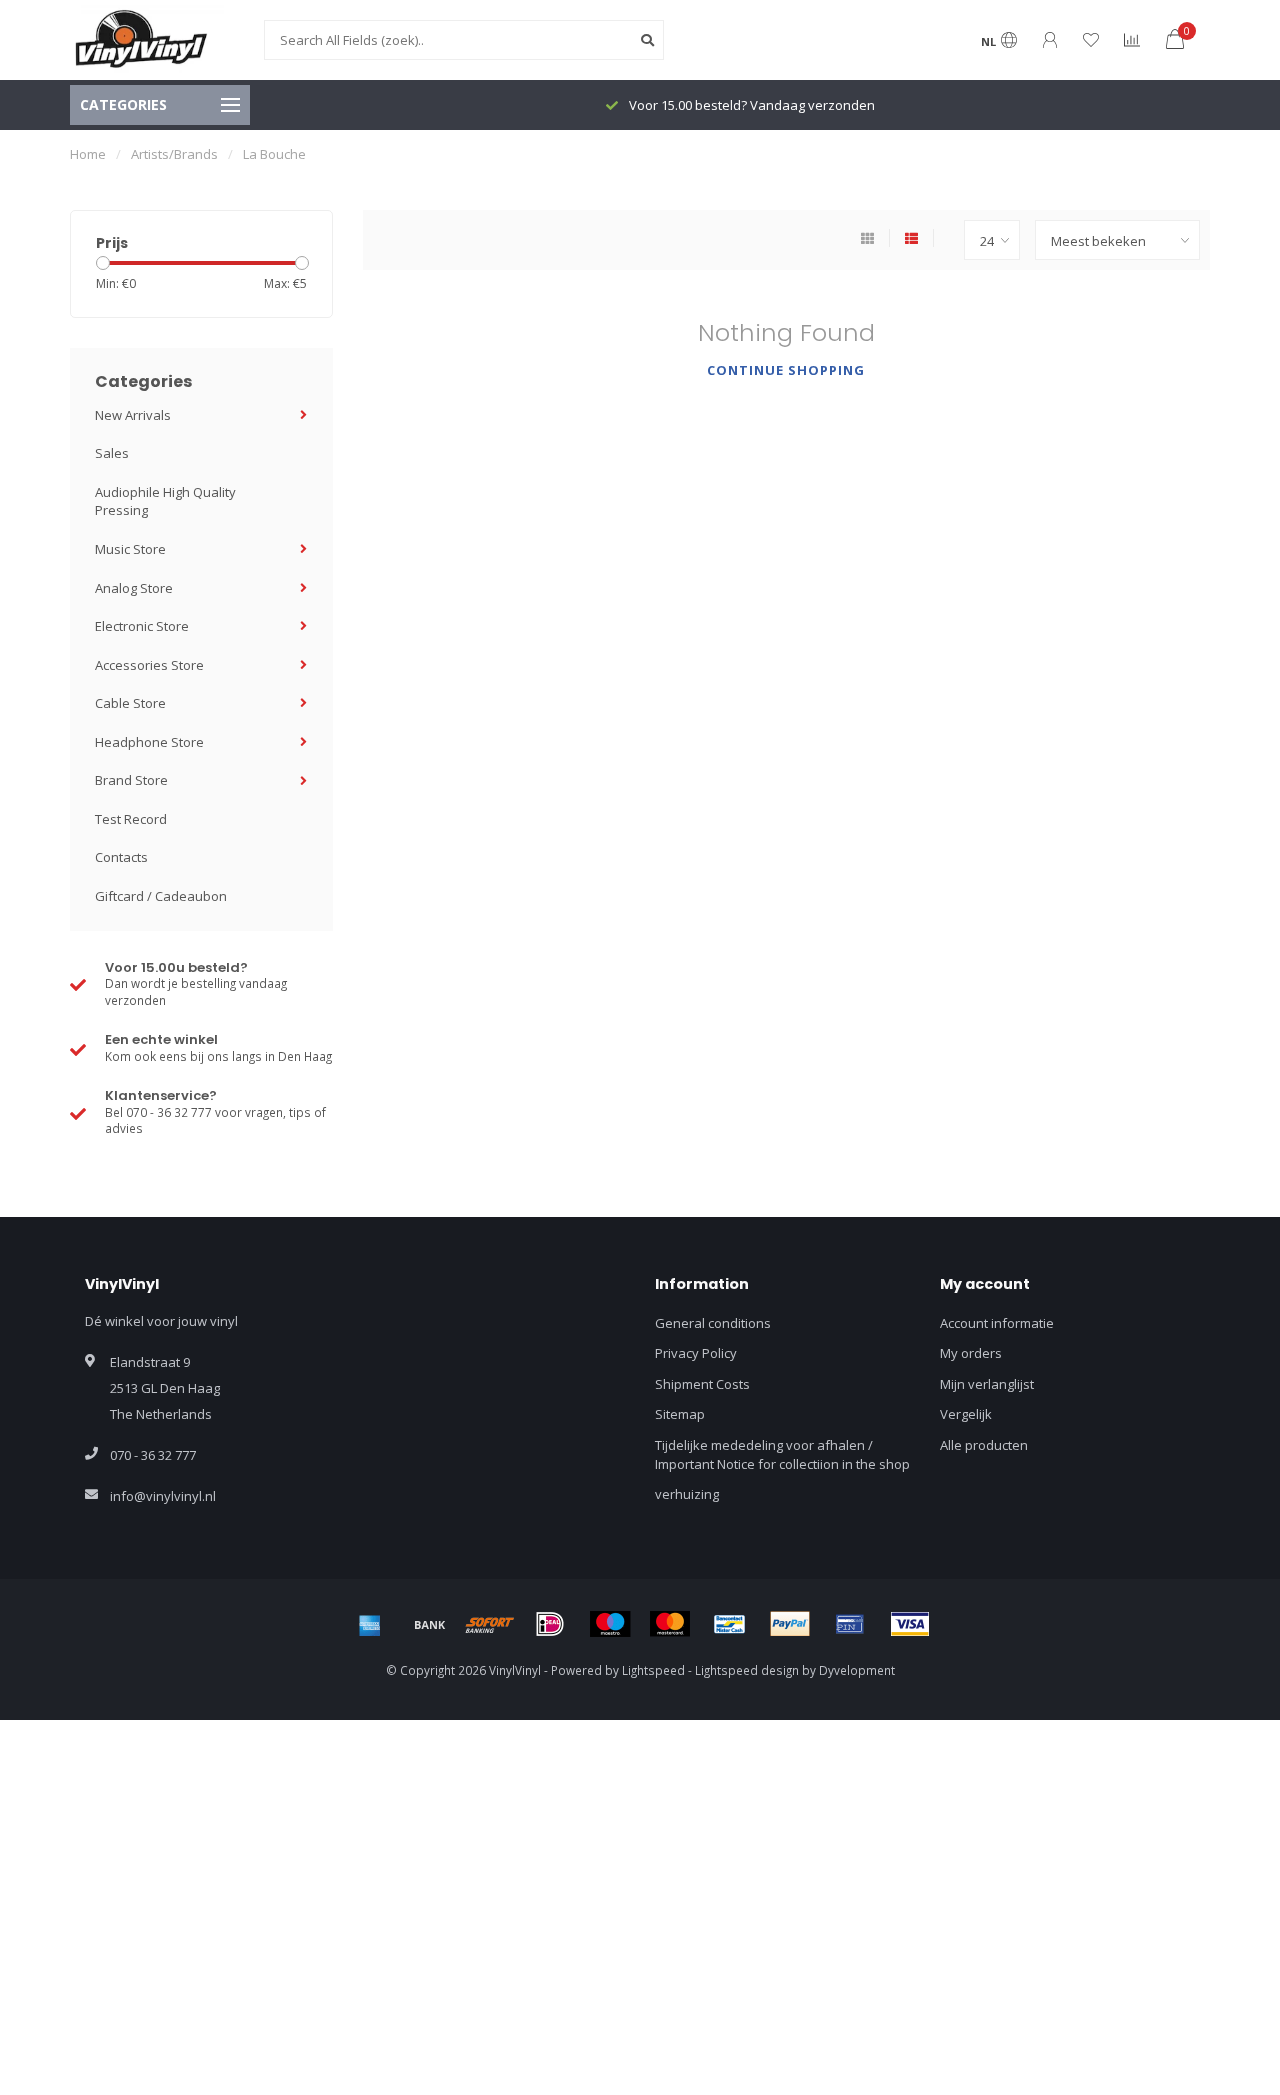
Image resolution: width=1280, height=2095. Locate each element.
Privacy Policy (696, 1353)
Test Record (131, 819)
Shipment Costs (702, 1384)
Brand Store (131, 780)
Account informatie (997, 1323)
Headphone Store (149, 742)
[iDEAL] (550, 1624)
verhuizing (687, 1494)
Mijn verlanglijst (987, 1384)
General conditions (713, 1323)
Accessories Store (149, 665)
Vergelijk (966, 1414)
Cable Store (130, 703)
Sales (112, 453)
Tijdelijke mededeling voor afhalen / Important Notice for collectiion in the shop (782, 1454)
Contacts (121, 857)
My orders (971, 1353)
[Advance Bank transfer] (430, 1624)
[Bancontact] (730, 1624)
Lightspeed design (747, 1670)
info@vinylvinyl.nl (163, 1496)
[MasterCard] (670, 1624)
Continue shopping (786, 370)
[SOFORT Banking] (490, 1624)
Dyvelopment (857, 1670)
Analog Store (134, 588)
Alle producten (984, 1445)
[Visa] (910, 1624)
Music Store (130, 549)
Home (88, 154)
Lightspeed (653, 1670)
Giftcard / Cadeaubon (161, 896)
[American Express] (370, 1624)
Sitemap (680, 1414)
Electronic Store (142, 626)
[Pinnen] (850, 1624)
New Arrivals (133, 415)
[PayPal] (790, 1624)
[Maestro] (610, 1624)
